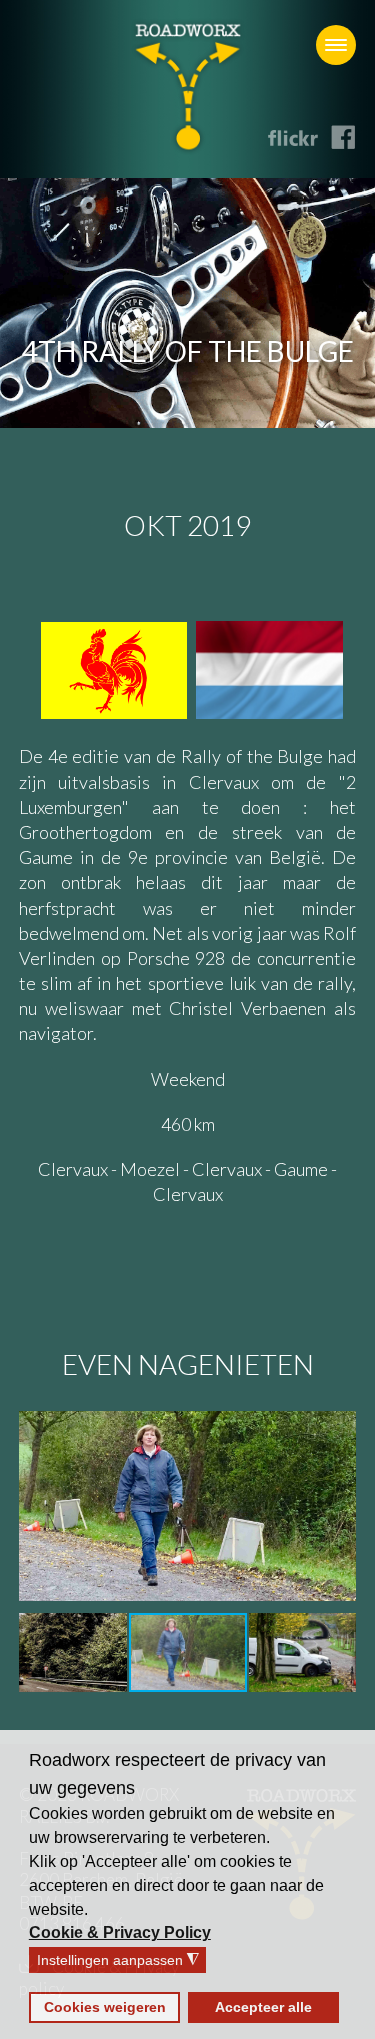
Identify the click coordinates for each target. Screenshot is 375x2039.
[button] (121, 1933)
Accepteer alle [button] (263, 2007)
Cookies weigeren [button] (105, 2007)
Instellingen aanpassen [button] (118, 1960)
